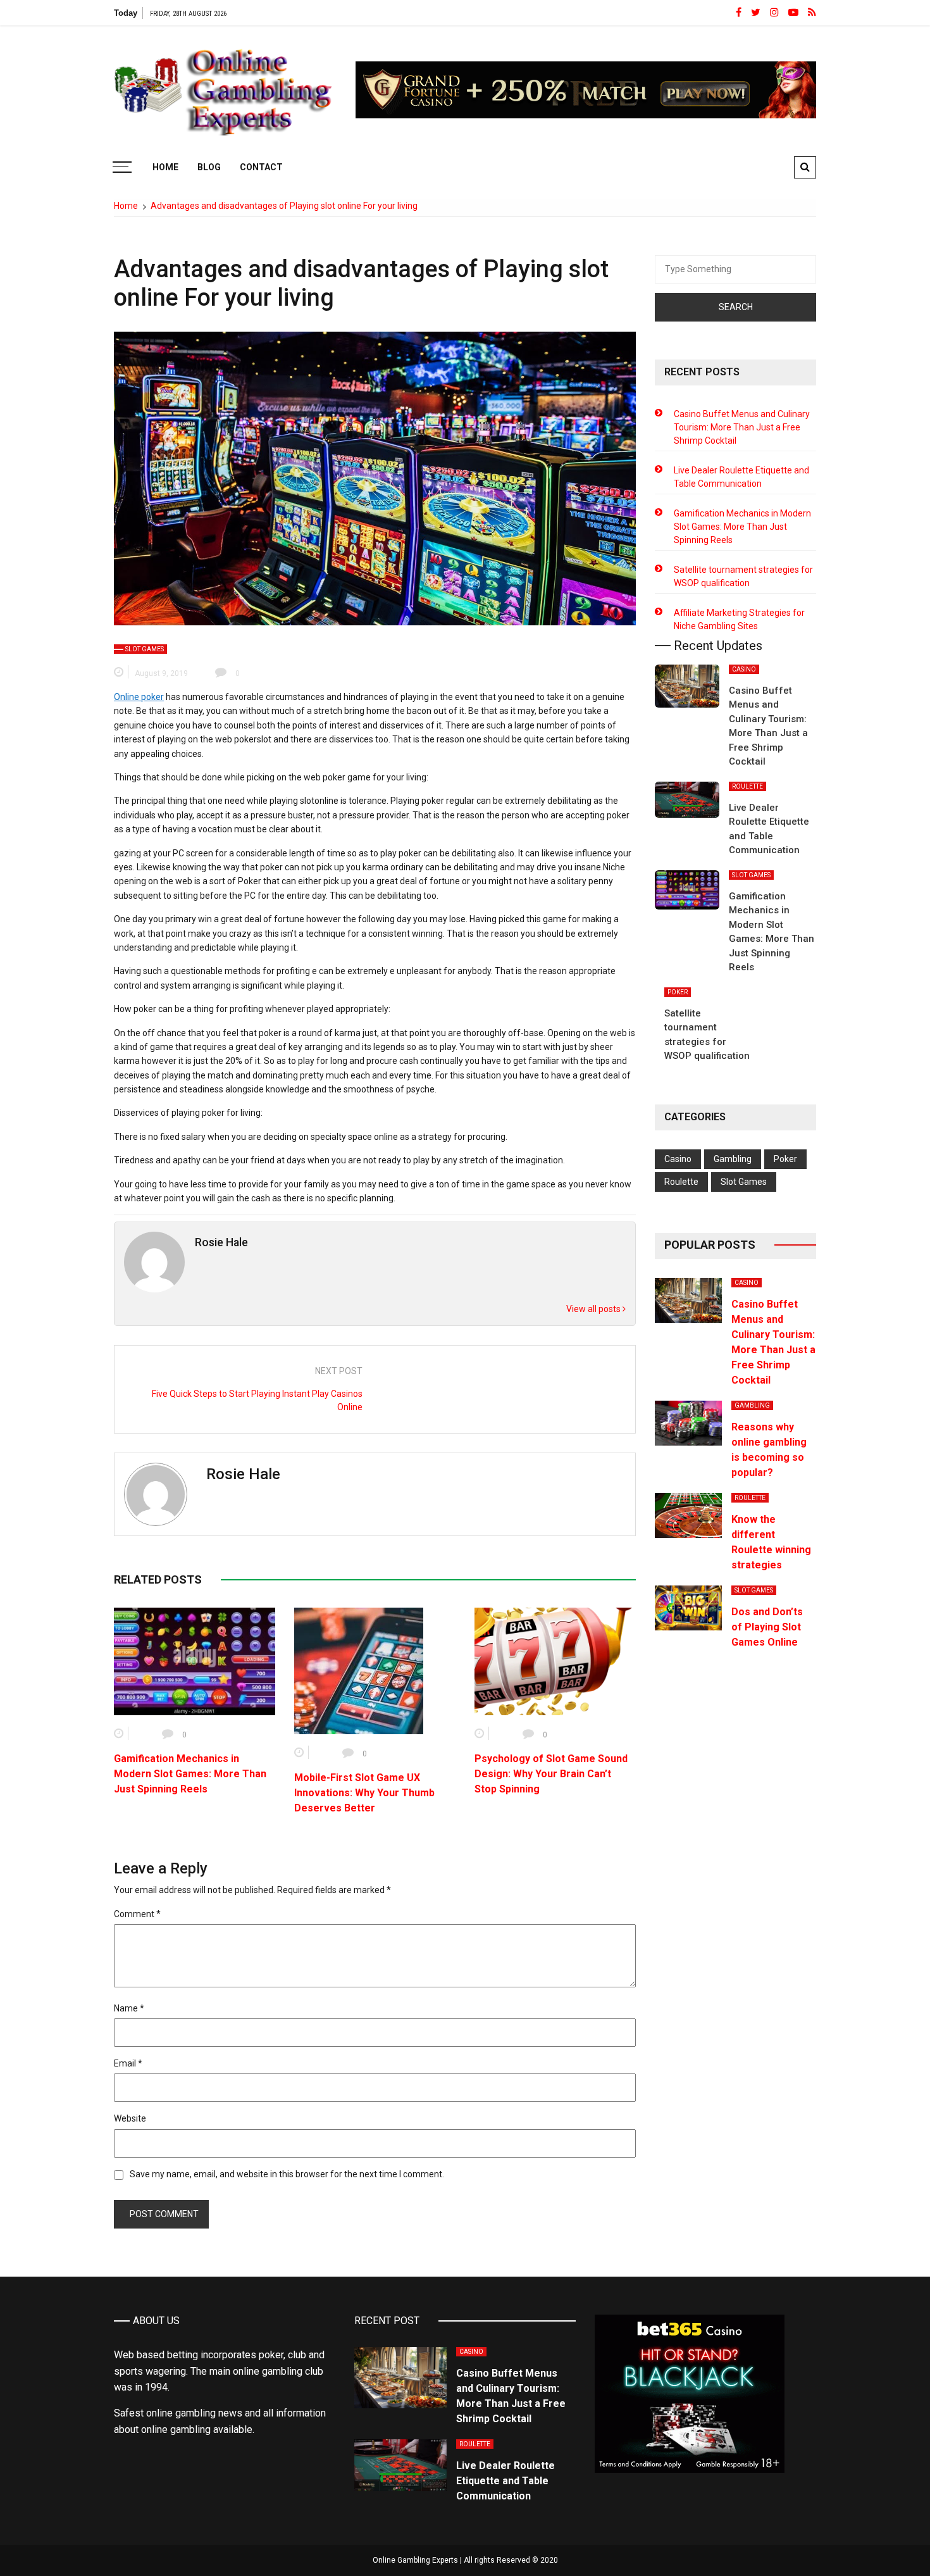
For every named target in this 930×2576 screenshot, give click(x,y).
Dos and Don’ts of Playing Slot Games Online (767, 1627)
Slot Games (145, 649)
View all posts (594, 1309)
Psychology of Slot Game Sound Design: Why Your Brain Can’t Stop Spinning (551, 1774)
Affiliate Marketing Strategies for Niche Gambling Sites (739, 619)
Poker (678, 992)
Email (128, 2063)
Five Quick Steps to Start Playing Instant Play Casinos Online (257, 1400)
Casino (744, 669)
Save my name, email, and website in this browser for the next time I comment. (287, 2174)
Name (129, 2008)
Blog (209, 167)
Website (130, 2118)
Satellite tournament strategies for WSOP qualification (743, 576)
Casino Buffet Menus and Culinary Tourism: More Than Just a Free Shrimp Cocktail (742, 427)
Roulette (747, 786)
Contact (261, 167)
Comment (137, 1914)
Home (165, 167)
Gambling (733, 1159)
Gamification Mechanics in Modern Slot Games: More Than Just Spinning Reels (190, 1774)
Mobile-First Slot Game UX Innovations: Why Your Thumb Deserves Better (364, 1793)
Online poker (139, 697)
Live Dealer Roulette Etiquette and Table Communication (741, 477)
